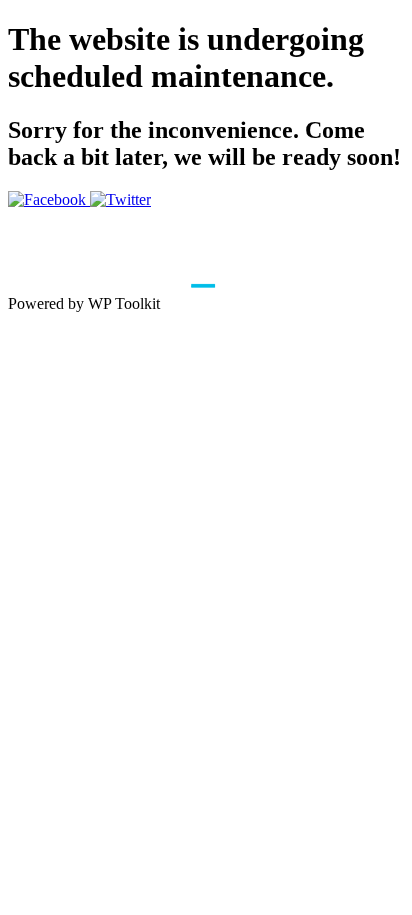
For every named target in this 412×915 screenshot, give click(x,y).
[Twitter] (120, 199)
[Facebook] (49, 199)
